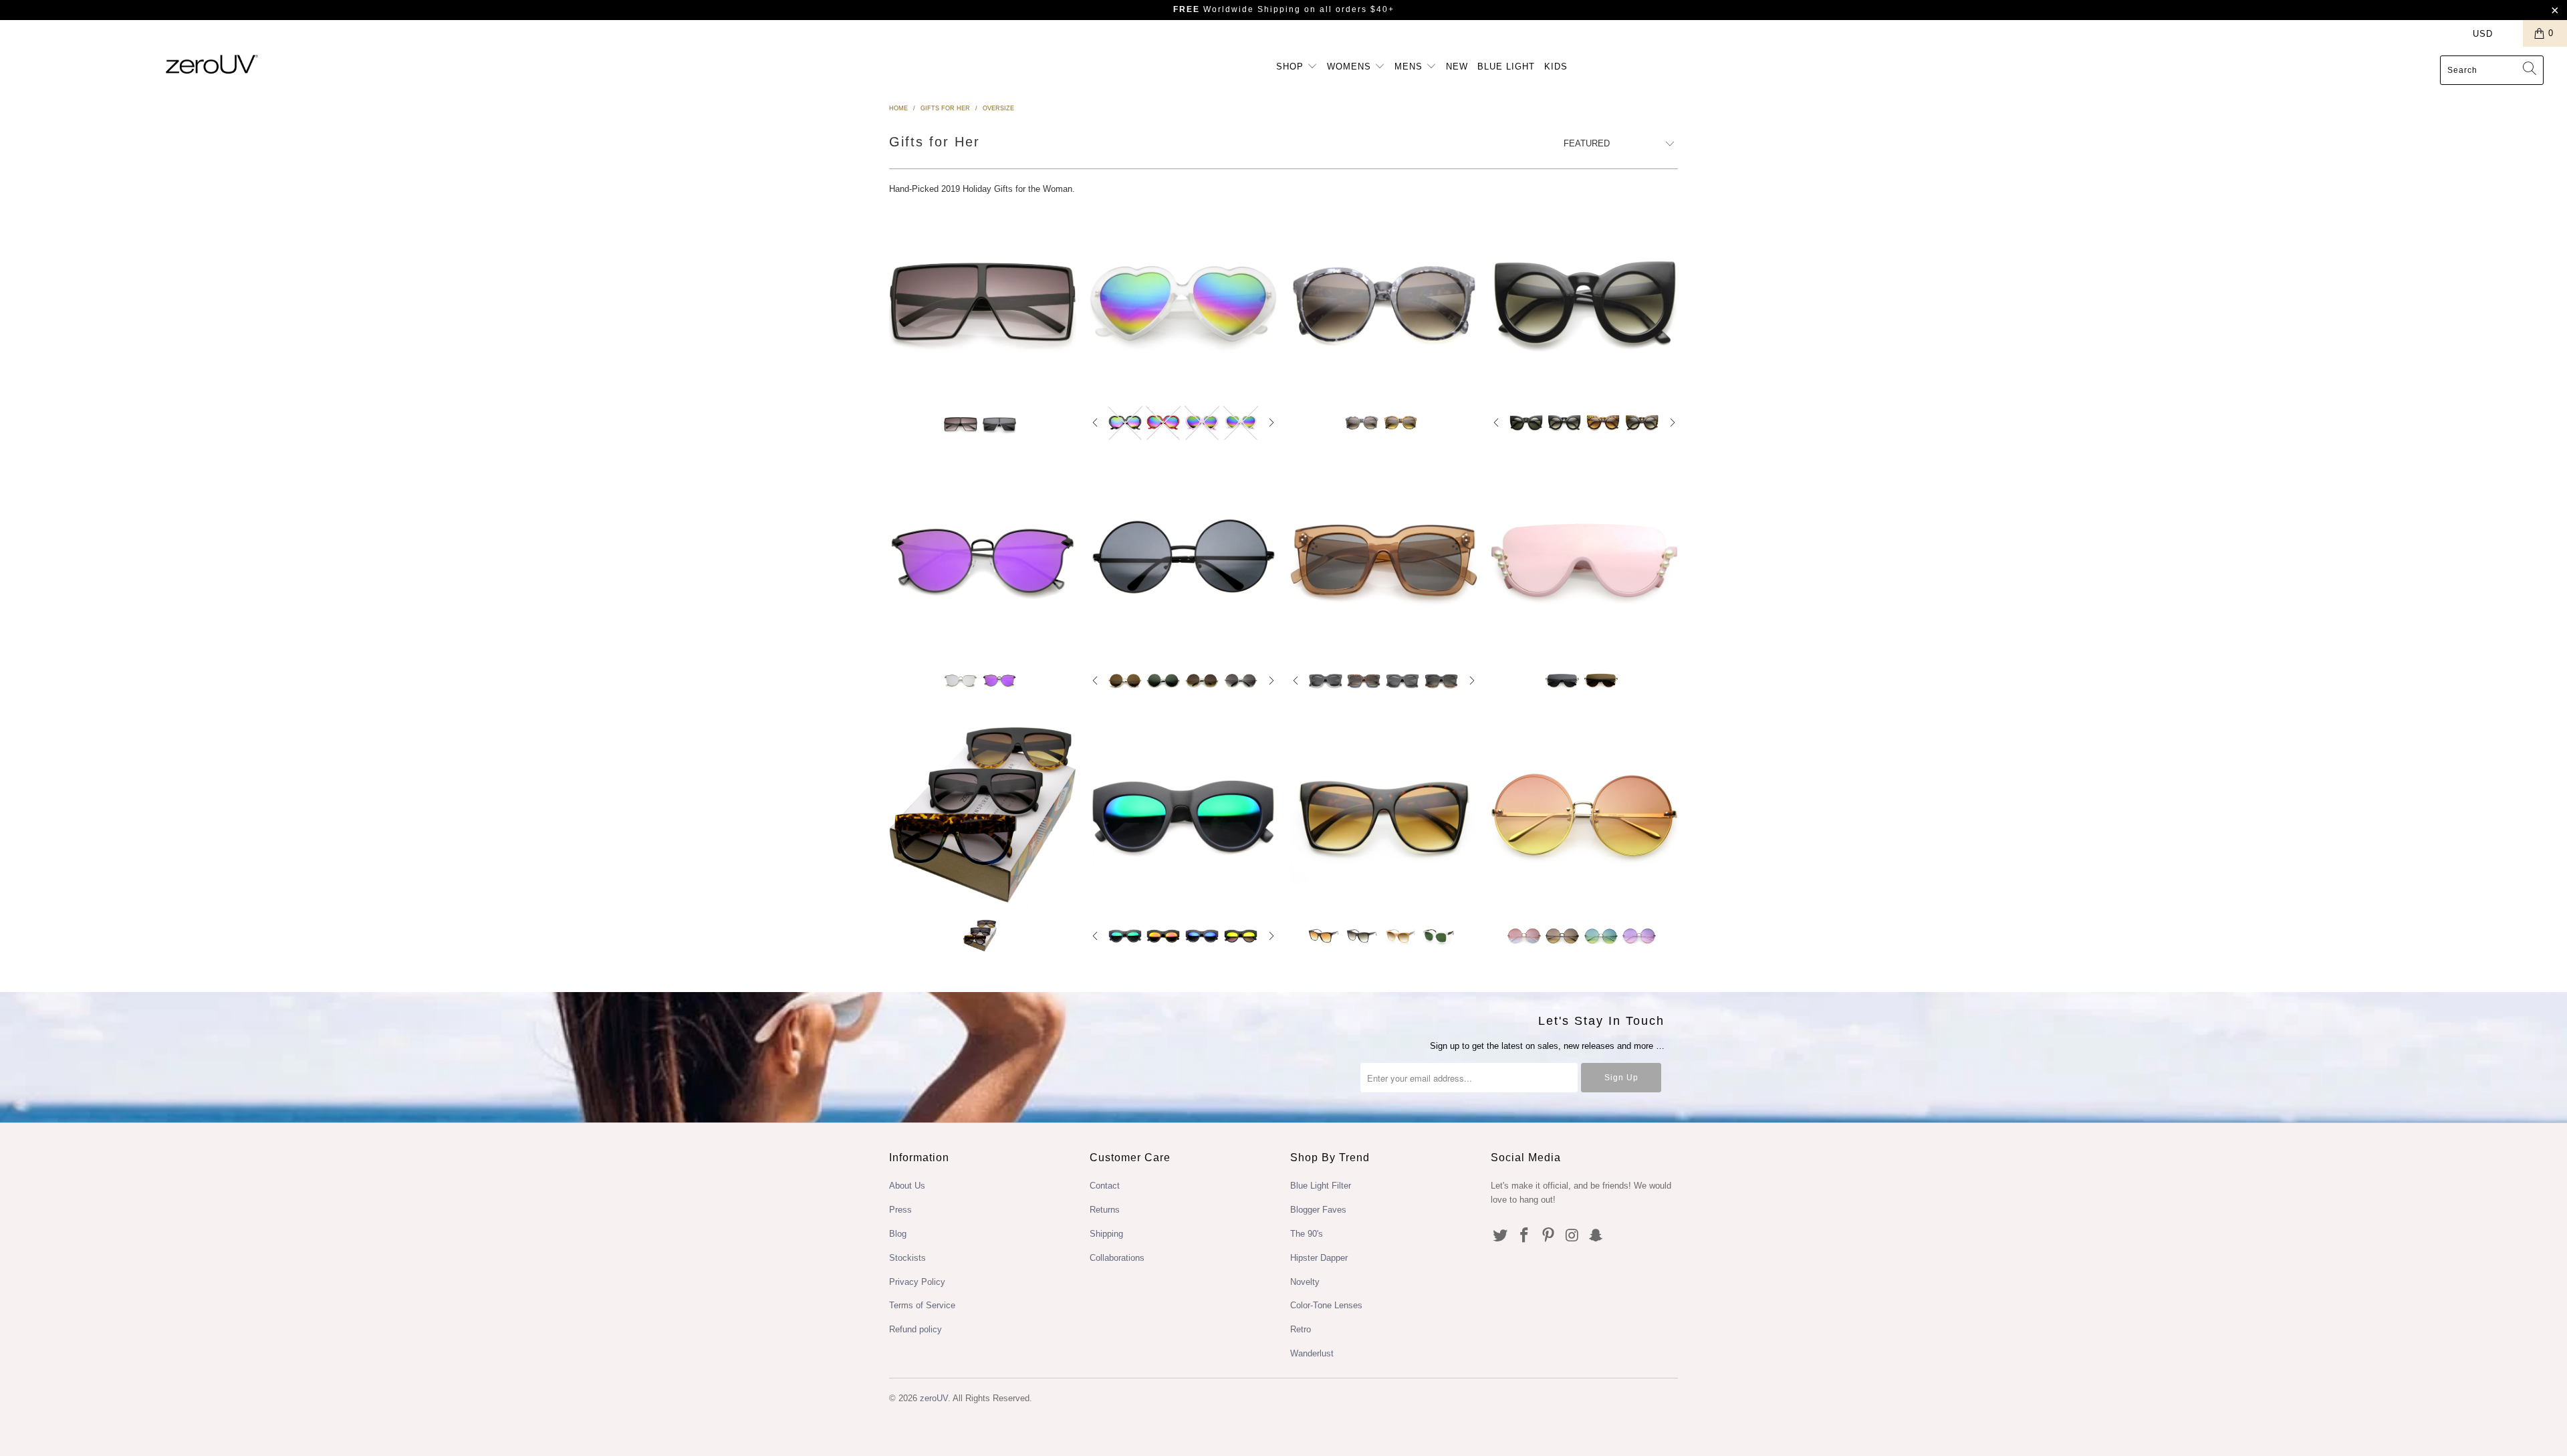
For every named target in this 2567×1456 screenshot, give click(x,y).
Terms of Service (922, 1305)
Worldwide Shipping (1237, 9)
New (1457, 67)
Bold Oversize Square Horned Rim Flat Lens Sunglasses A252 (1384, 561)
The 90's (1307, 1234)
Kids (1556, 67)
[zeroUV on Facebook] (1525, 1236)
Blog (898, 1234)
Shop (1292, 67)
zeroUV (934, 1398)
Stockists (907, 1258)
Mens (1410, 67)
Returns (1105, 1210)
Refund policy (915, 1329)
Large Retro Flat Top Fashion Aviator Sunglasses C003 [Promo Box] (983, 816)
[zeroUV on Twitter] (1501, 1236)
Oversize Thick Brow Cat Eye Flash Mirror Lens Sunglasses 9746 (1183, 816)
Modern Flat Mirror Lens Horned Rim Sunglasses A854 (983, 561)
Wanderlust (1312, 1353)
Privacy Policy (917, 1282)
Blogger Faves (1318, 1210)
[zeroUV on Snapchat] (1596, 1236)
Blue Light (1506, 67)
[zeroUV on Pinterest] (1548, 1236)
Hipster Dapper (1319, 1258)
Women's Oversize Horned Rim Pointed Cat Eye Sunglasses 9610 (1384, 816)
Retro (1301, 1329)
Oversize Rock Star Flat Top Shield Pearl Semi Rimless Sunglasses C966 (1584, 561)
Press (900, 1210)
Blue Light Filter (1321, 1186)
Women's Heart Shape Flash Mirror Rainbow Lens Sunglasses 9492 (1183, 303)
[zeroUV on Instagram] (1572, 1236)
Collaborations (1117, 1258)
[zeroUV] (212, 64)
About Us (907, 1186)
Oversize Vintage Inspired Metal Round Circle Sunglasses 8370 (1183, 561)
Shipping (1106, 1234)
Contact (1105, 1186)
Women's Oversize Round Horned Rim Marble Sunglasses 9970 (1384, 303)
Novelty (1305, 1282)
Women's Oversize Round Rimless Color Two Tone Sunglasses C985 (1584, 816)
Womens (1351, 67)
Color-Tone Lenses (1326, 1305)
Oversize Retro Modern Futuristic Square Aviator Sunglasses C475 (983, 304)
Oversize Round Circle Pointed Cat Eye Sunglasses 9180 (1584, 303)
